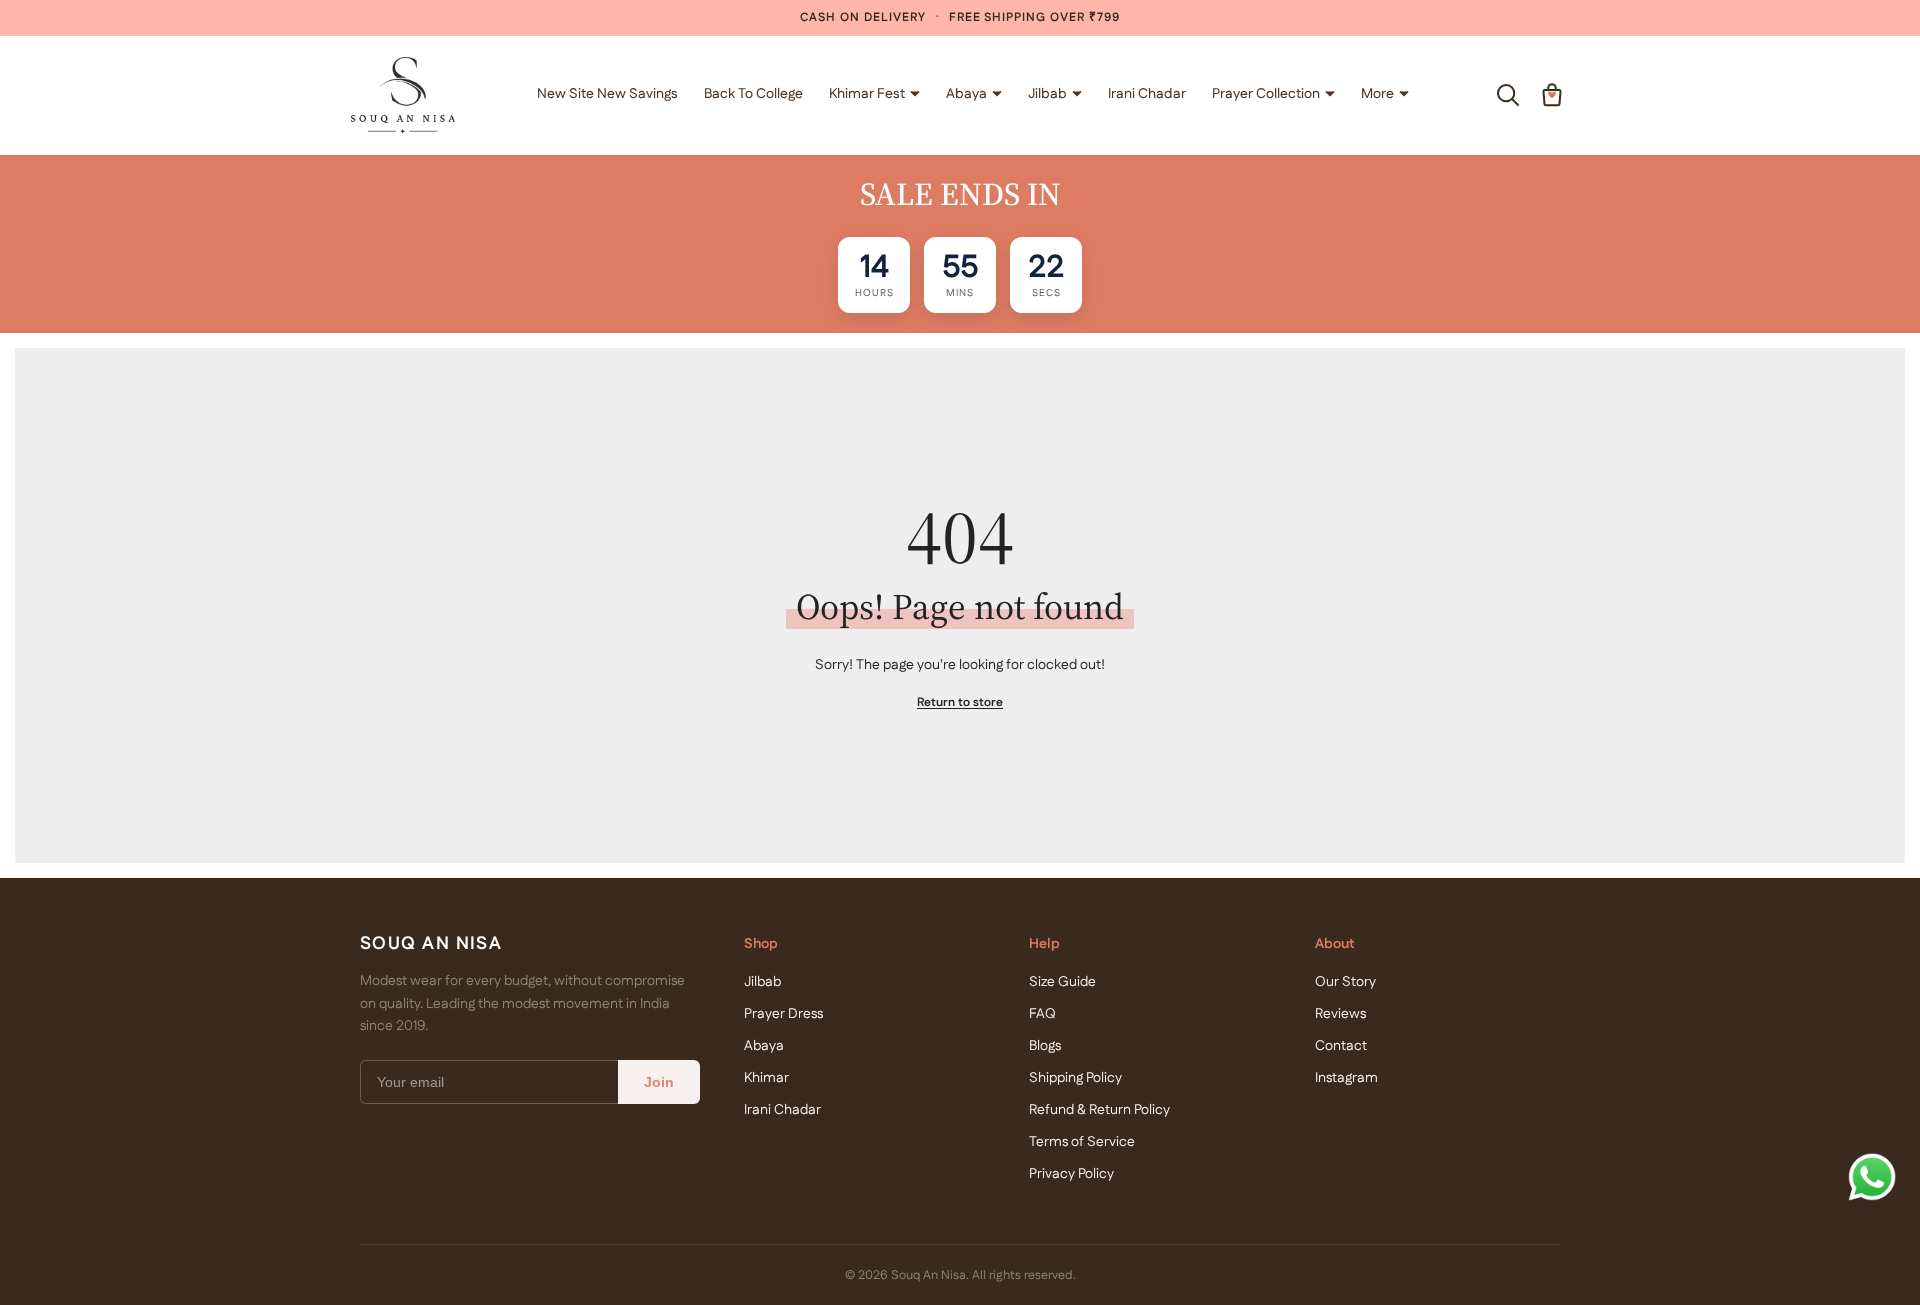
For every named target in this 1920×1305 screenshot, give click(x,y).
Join (659, 1082)
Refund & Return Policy (1099, 1110)
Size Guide (1062, 982)
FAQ (1042, 1014)
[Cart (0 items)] (1552, 95)
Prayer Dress (783, 1014)
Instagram (1346, 1078)
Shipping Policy (1075, 1078)
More (1377, 94)
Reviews (1340, 1014)
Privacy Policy (1071, 1174)
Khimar (766, 1078)
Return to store (960, 702)
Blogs (1045, 1046)
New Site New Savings (607, 94)
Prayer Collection (1266, 94)
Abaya (966, 94)
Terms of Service (1082, 1142)
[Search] (1508, 95)
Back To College (753, 94)
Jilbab (1047, 94)
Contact (1341, 1046)
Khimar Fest (867, 94)
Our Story (1345, 982)
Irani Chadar (1147, 94)
